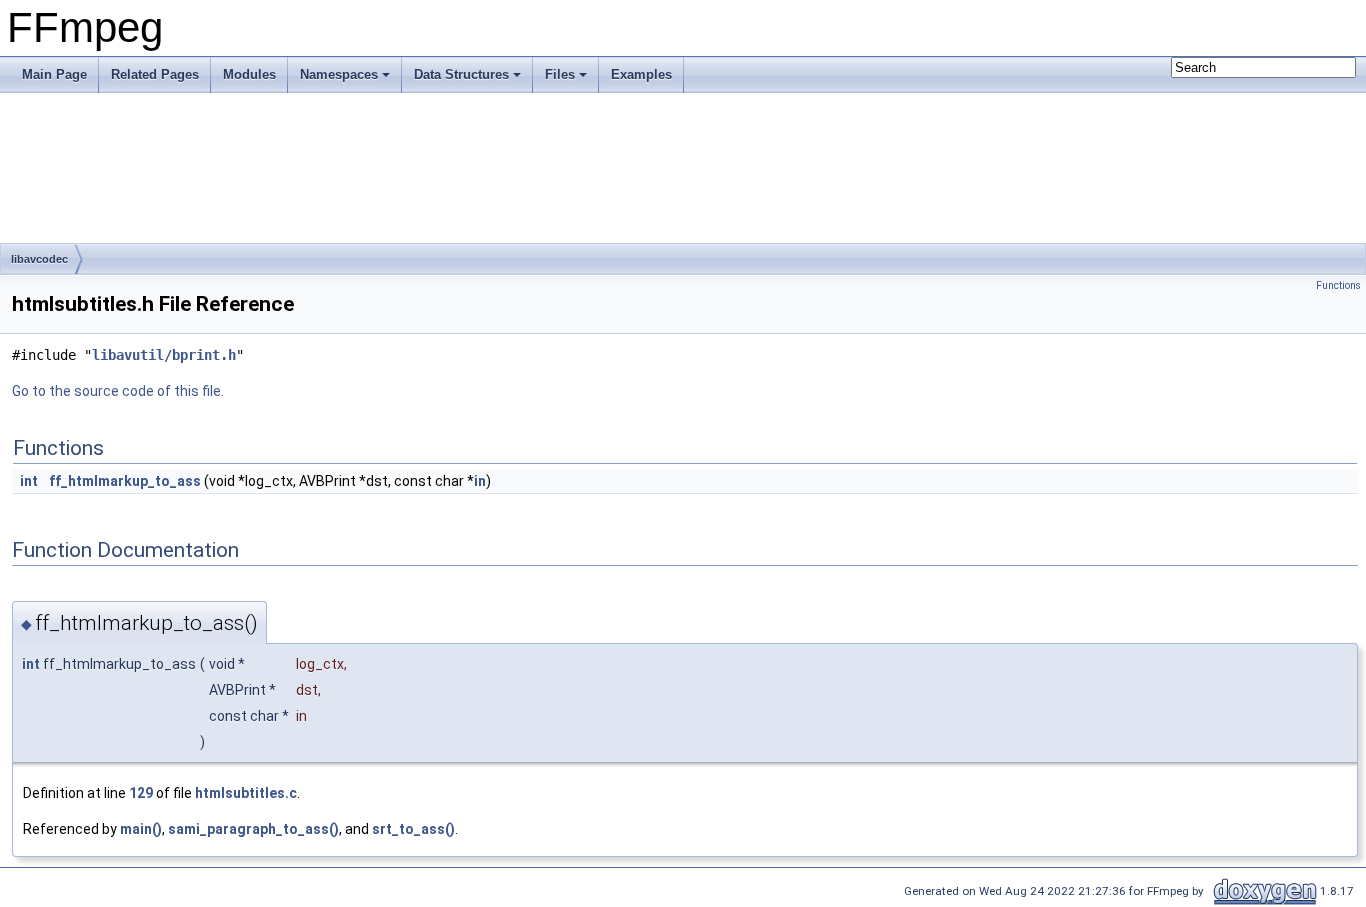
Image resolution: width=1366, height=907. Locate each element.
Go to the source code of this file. (118, 391)
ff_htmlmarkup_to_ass (125, 481)
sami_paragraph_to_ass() (253, 829)
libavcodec (39, 259)
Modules (249, 74)
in (480, 481)
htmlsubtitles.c (246, 793)
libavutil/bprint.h (164, 355)
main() (141, 829)
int (29, 481)
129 (141, 793)
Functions (1338, 285)
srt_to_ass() (413, 829)
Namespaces (339, 74)
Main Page (54, 74)
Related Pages (155, 74)
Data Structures (461, 74)
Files (560, 74)
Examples (641, 74)
